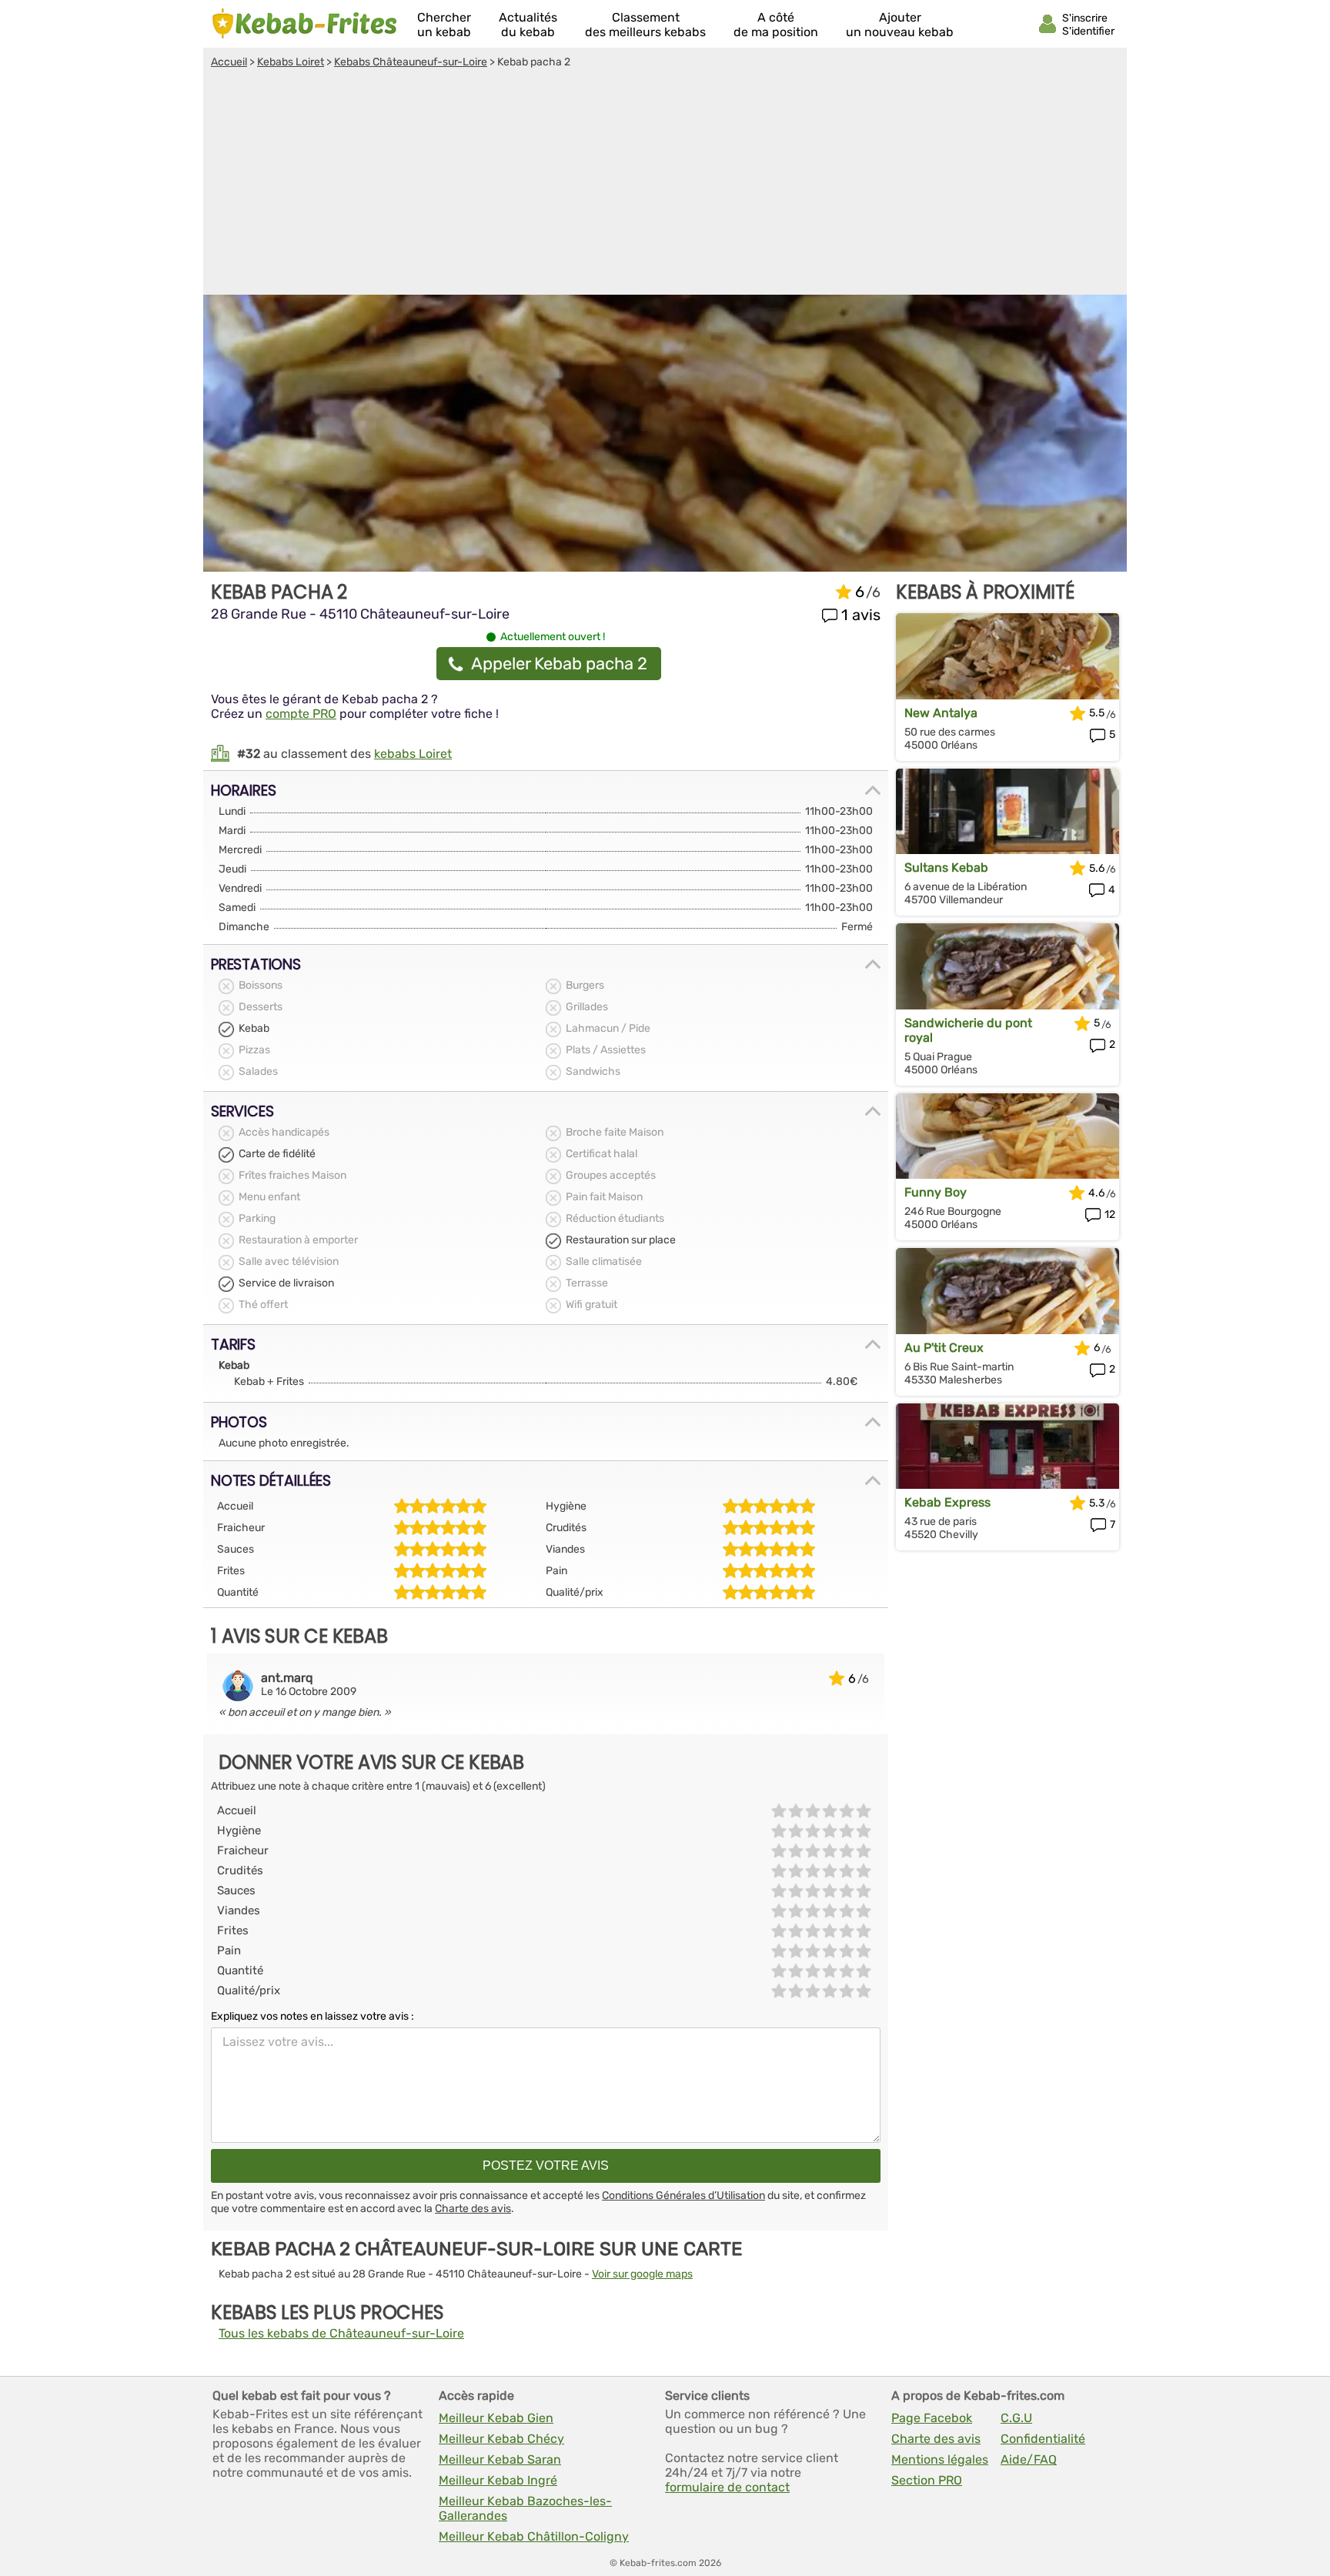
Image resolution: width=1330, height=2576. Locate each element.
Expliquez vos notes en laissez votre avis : (312, 2016)
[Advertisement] (665, 184)
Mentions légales (940, 2459)
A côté (776, 25)
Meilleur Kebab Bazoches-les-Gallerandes (525, 2508)
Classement (645, 25)
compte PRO (301, 714)
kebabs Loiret (413, 754)
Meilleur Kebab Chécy (501, 2439)
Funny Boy (936, 1192)
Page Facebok (932, 2418)
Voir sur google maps (642, 2274)
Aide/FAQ (1029, 2459)
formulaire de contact (727, 2487)
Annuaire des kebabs (305, 24)
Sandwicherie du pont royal (968, 1030)
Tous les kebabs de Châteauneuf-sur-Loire (341, 2333)
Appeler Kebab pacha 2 (559, 664)
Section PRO (927, 2480)
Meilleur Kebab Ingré (498, 2480)
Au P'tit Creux (944, 1348)
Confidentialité (1043, 2439)
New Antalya (941, 713)
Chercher (444, 25)
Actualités (528, 25)
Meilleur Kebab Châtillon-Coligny (534, 2536)
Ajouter (900, 25)
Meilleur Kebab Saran (500, 2459)
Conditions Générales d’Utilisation (683, 2196)
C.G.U (1016, 2418)
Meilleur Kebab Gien (496, 2418)
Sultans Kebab (946, 868)
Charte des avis (473, 2209)
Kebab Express (947, 1502)
